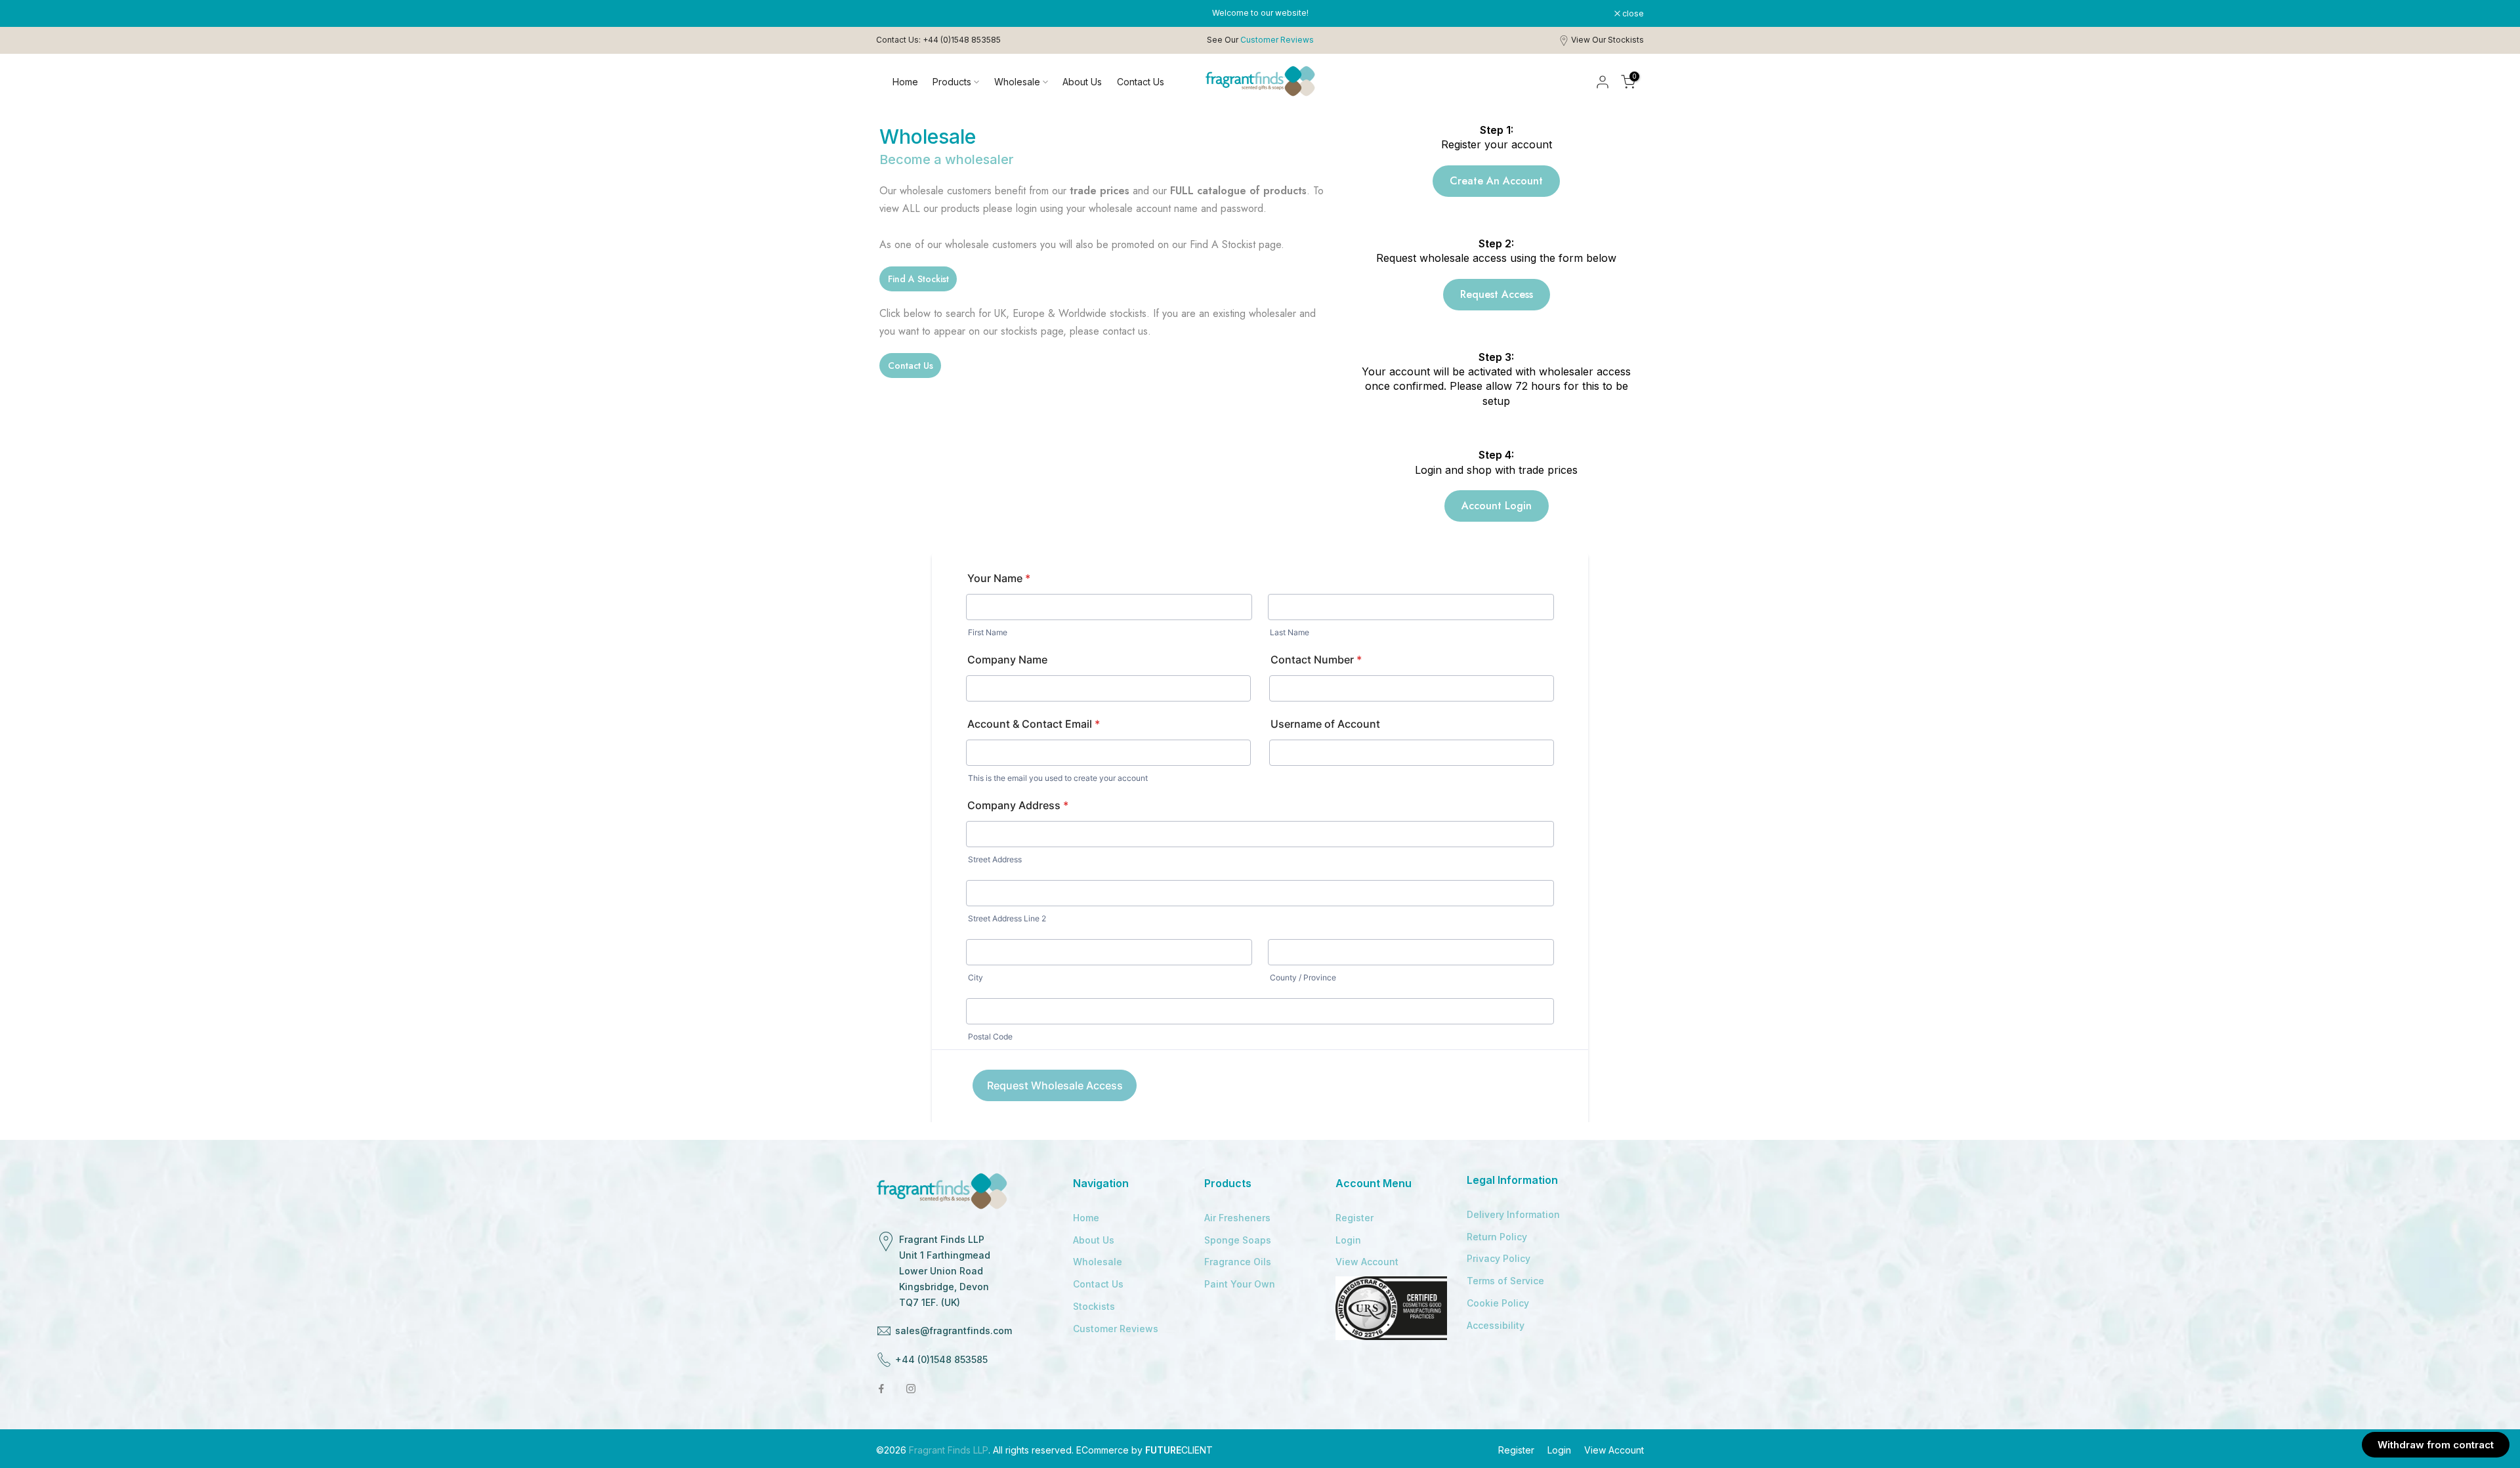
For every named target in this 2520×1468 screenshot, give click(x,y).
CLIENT (1179, 1450)
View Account (1367, 1262)
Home (905, 82)
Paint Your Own (1240, 1284)
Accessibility (1496, 1325)
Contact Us (1141, 82)
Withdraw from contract (2436, 1445)
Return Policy (1497, 1237)
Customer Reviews (1116, 1329)
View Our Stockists (1607, 40)
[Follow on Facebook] (881, 1389)
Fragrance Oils (1238, 1262)
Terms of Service (1505, 1281)
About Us (1082, 82)
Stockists (1094, 1306)
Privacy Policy (1499, 1258)
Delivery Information (1513, 1214)
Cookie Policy (1498, 1303)
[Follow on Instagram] (911, 1389)
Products (952, 82)
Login (1348, 1240)
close (894, 14)
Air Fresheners (1237, 1218)
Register (1354, 1218)
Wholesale (1017, 82)
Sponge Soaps (1238, 1240)
